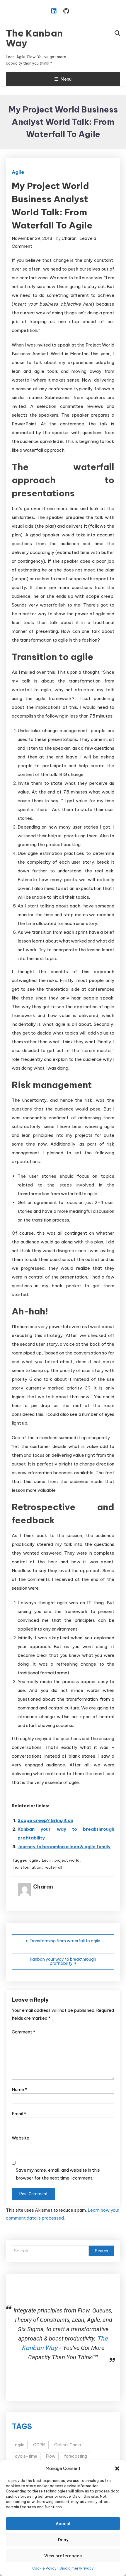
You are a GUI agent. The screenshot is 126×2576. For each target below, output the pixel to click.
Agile (18, 172)
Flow (51, 2456)
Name (19, 2089)
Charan (69, 238)
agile (34, 1860)
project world (67, 1860)
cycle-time (26, 2456)
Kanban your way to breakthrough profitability (63, 1961)
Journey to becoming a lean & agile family (64, 1847)
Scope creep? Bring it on (45, 1820)
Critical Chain (68, 2445)
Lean (46, 1860)
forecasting (76, 2456)
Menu (66, 79)
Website (21, 2138)
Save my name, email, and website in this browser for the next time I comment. (58, 2174)
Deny (63, 2540)
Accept (63, 2524)
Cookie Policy (44, 2568)
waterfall (54, 1867)
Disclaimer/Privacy (77, 2568)
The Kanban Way (34, 38)
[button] (117, 2468)
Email (19, 2114)
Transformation (27, 1867)
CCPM (39, 2445)
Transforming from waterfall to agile (65, 1941)
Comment (23, 2032)
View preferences (63, 2556)
